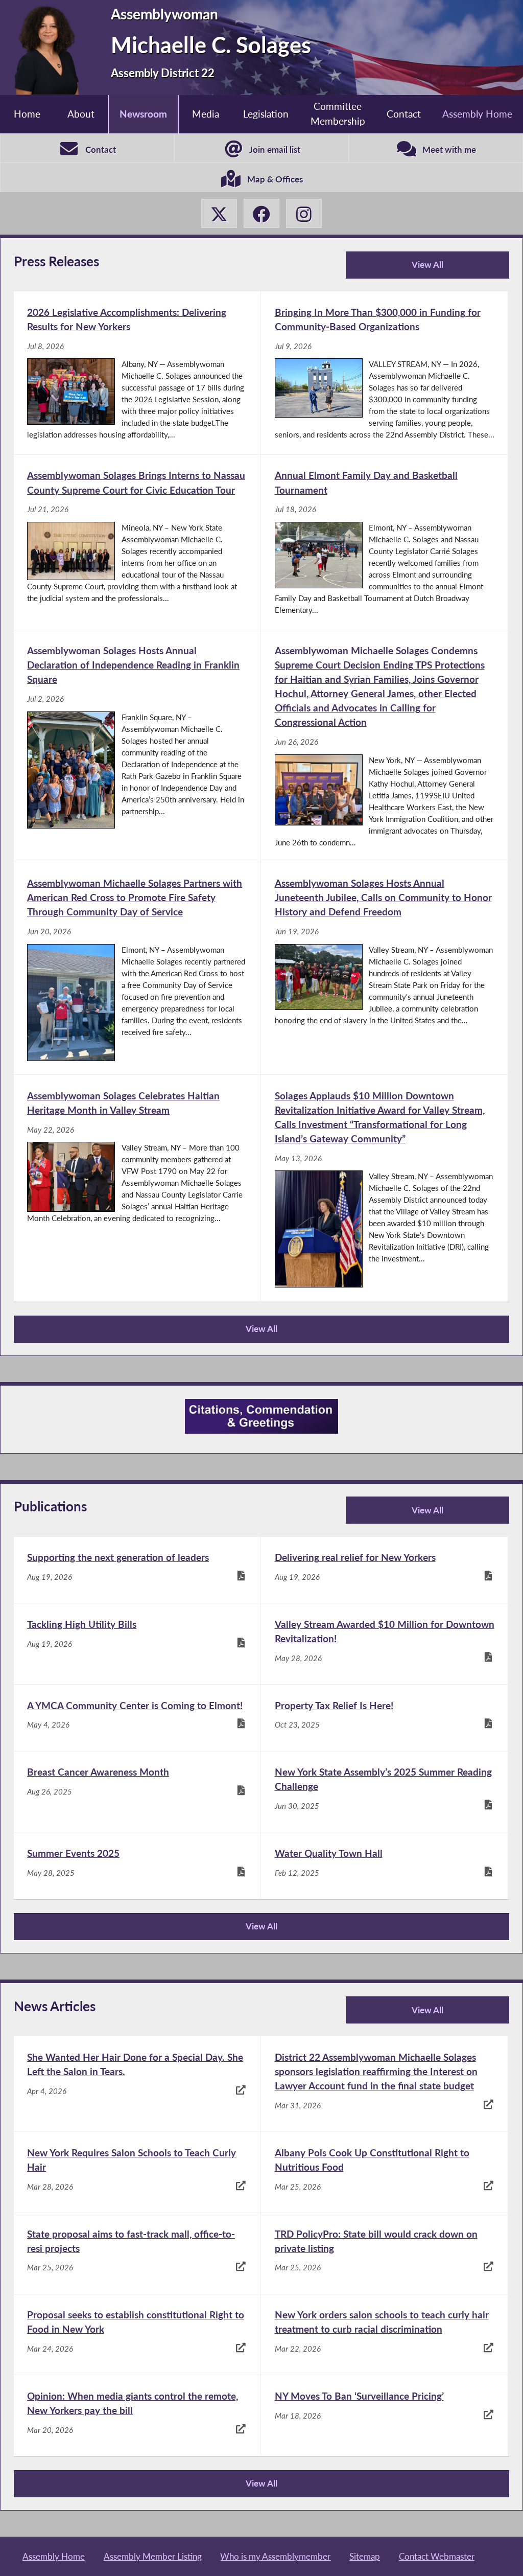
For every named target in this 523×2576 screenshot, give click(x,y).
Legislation (266, 114)
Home (27, 114)
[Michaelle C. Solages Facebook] (261, 214)
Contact (404, 114)
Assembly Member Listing (153, 2556)
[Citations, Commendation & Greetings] (261, 1416)
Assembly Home (477, 114)
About (81, 114)
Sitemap (365, 2556)
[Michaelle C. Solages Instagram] (304, 214)
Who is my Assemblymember (275, 2556)
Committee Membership (338, 113)
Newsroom (143, 114)
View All (398, 269)
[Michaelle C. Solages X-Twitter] (219, 214)
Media (206, 114)
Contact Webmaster (437, 2556)
